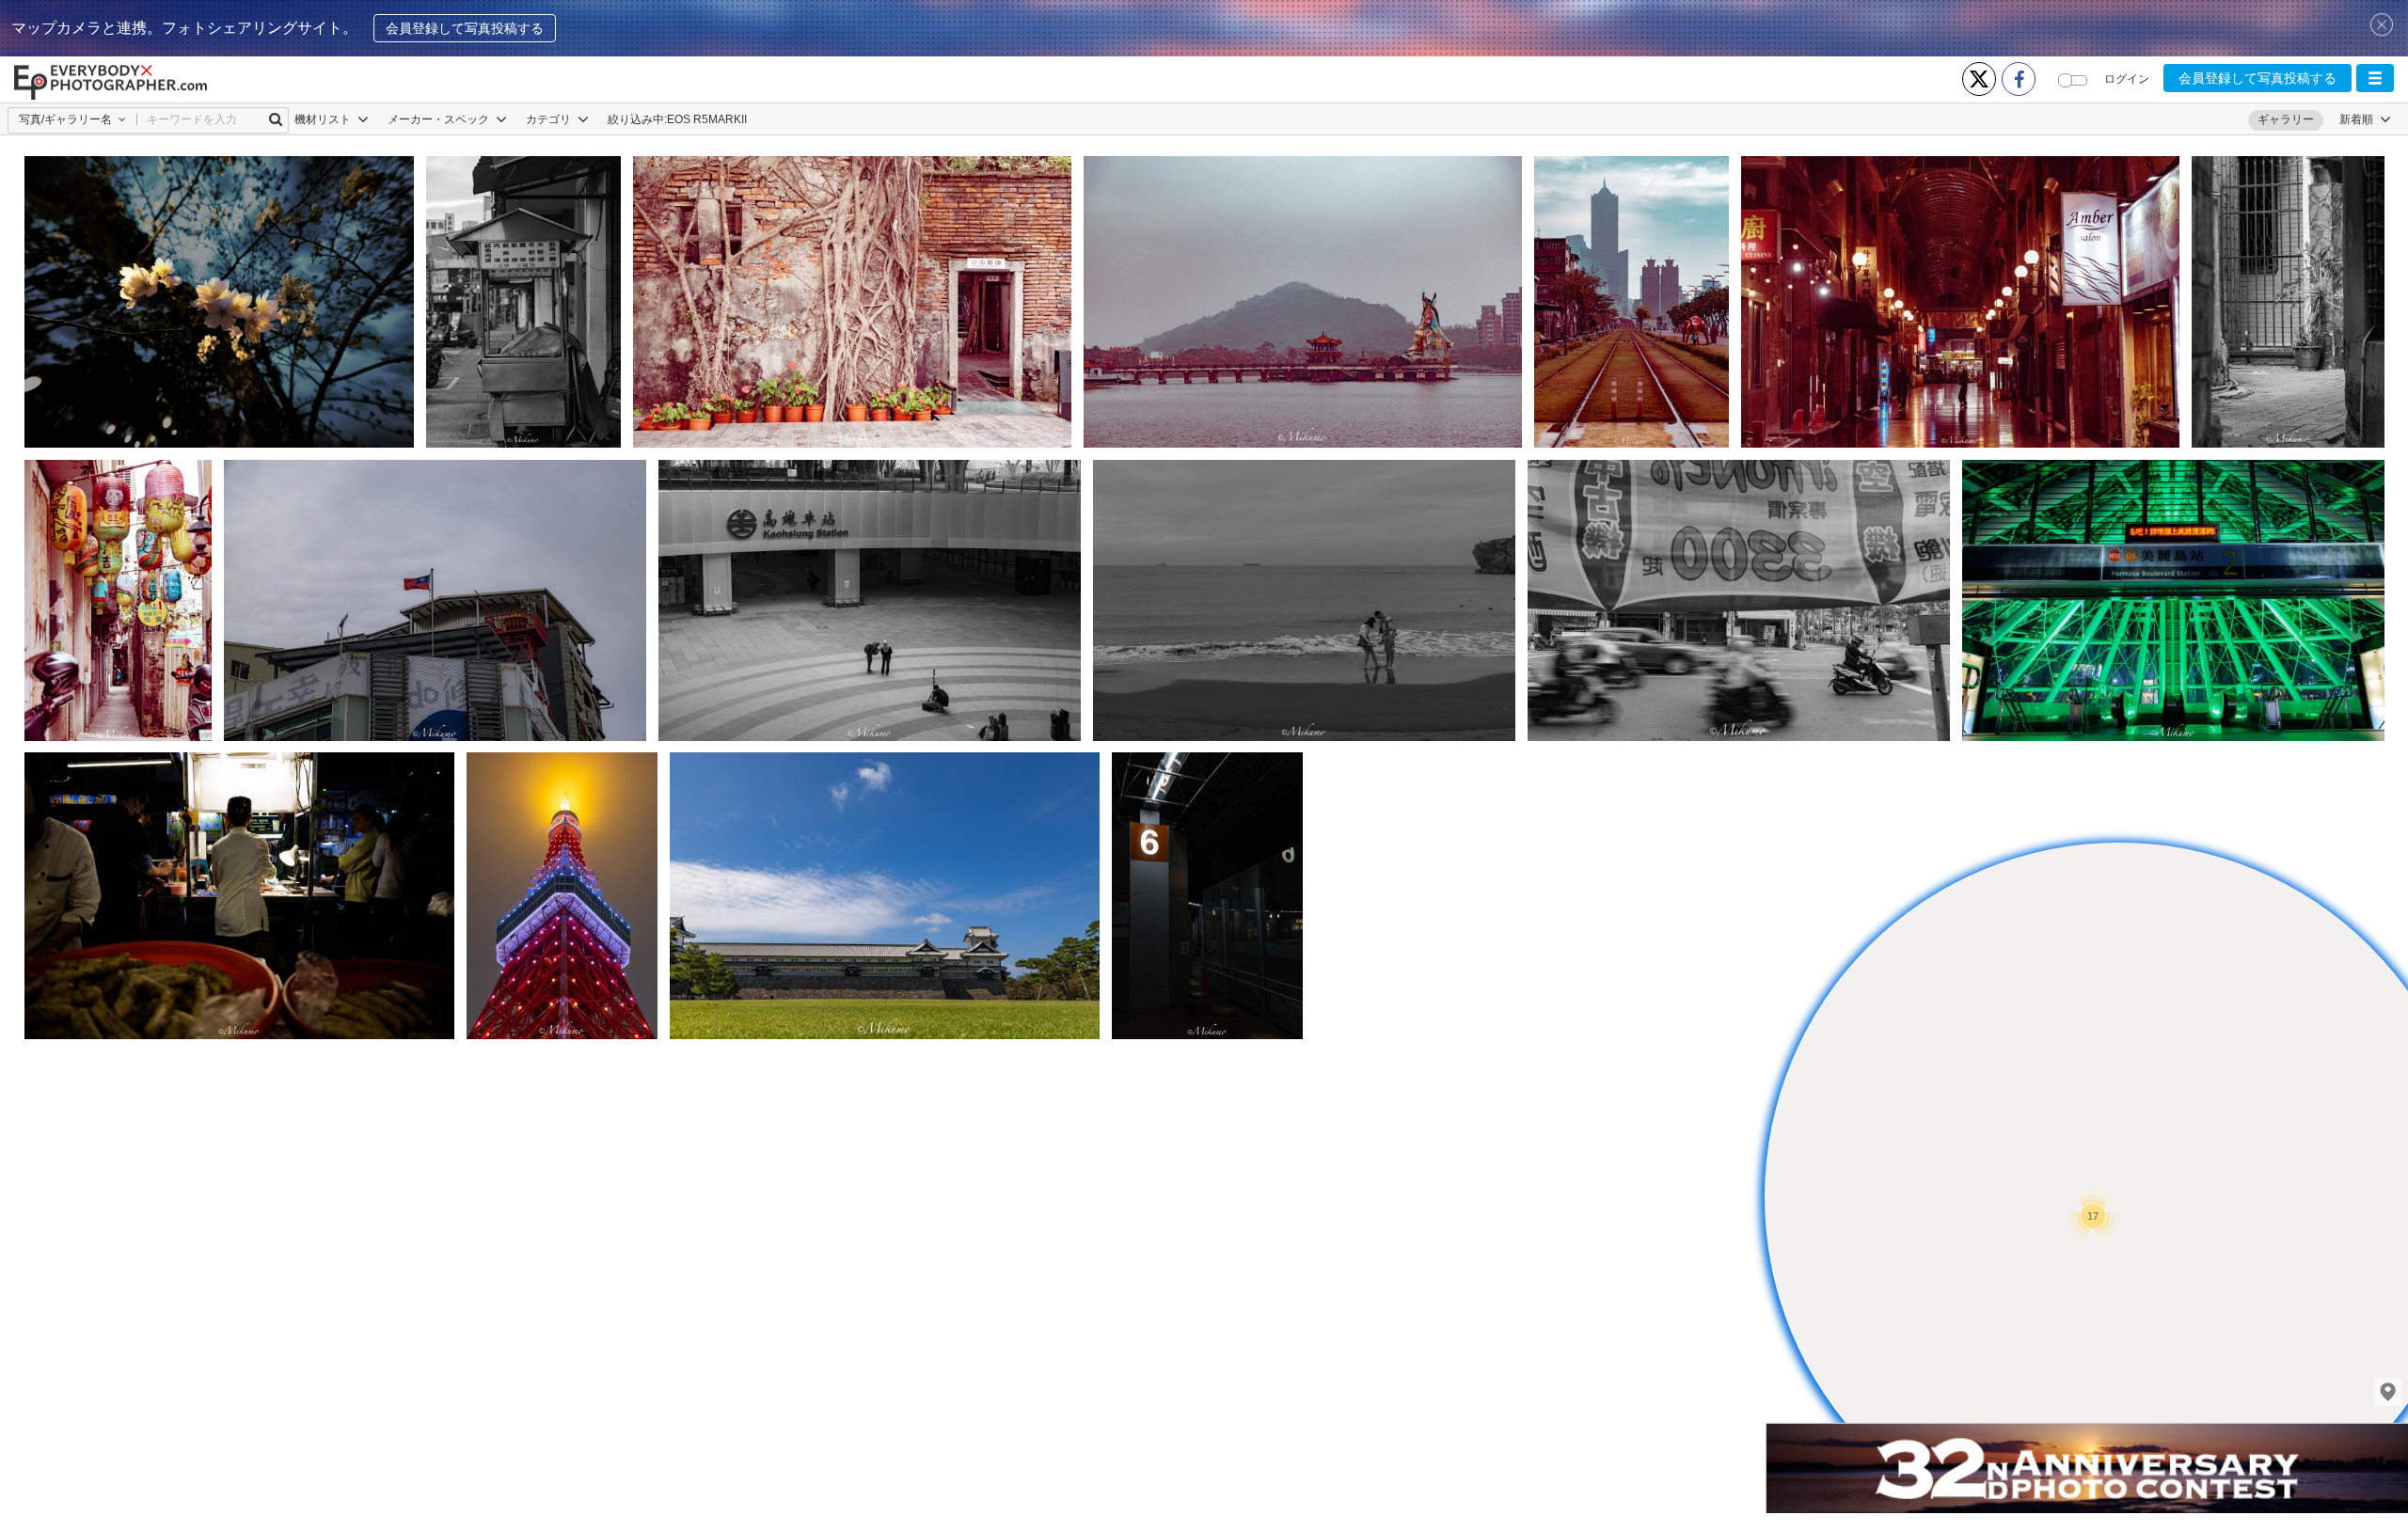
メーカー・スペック (440, 119)
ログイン (2127, 79)
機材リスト (324, 119)
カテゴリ (550, 119)
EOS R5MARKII (707, 119)
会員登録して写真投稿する (465, 28)
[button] (2375, 78)
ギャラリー (2286, 119)
